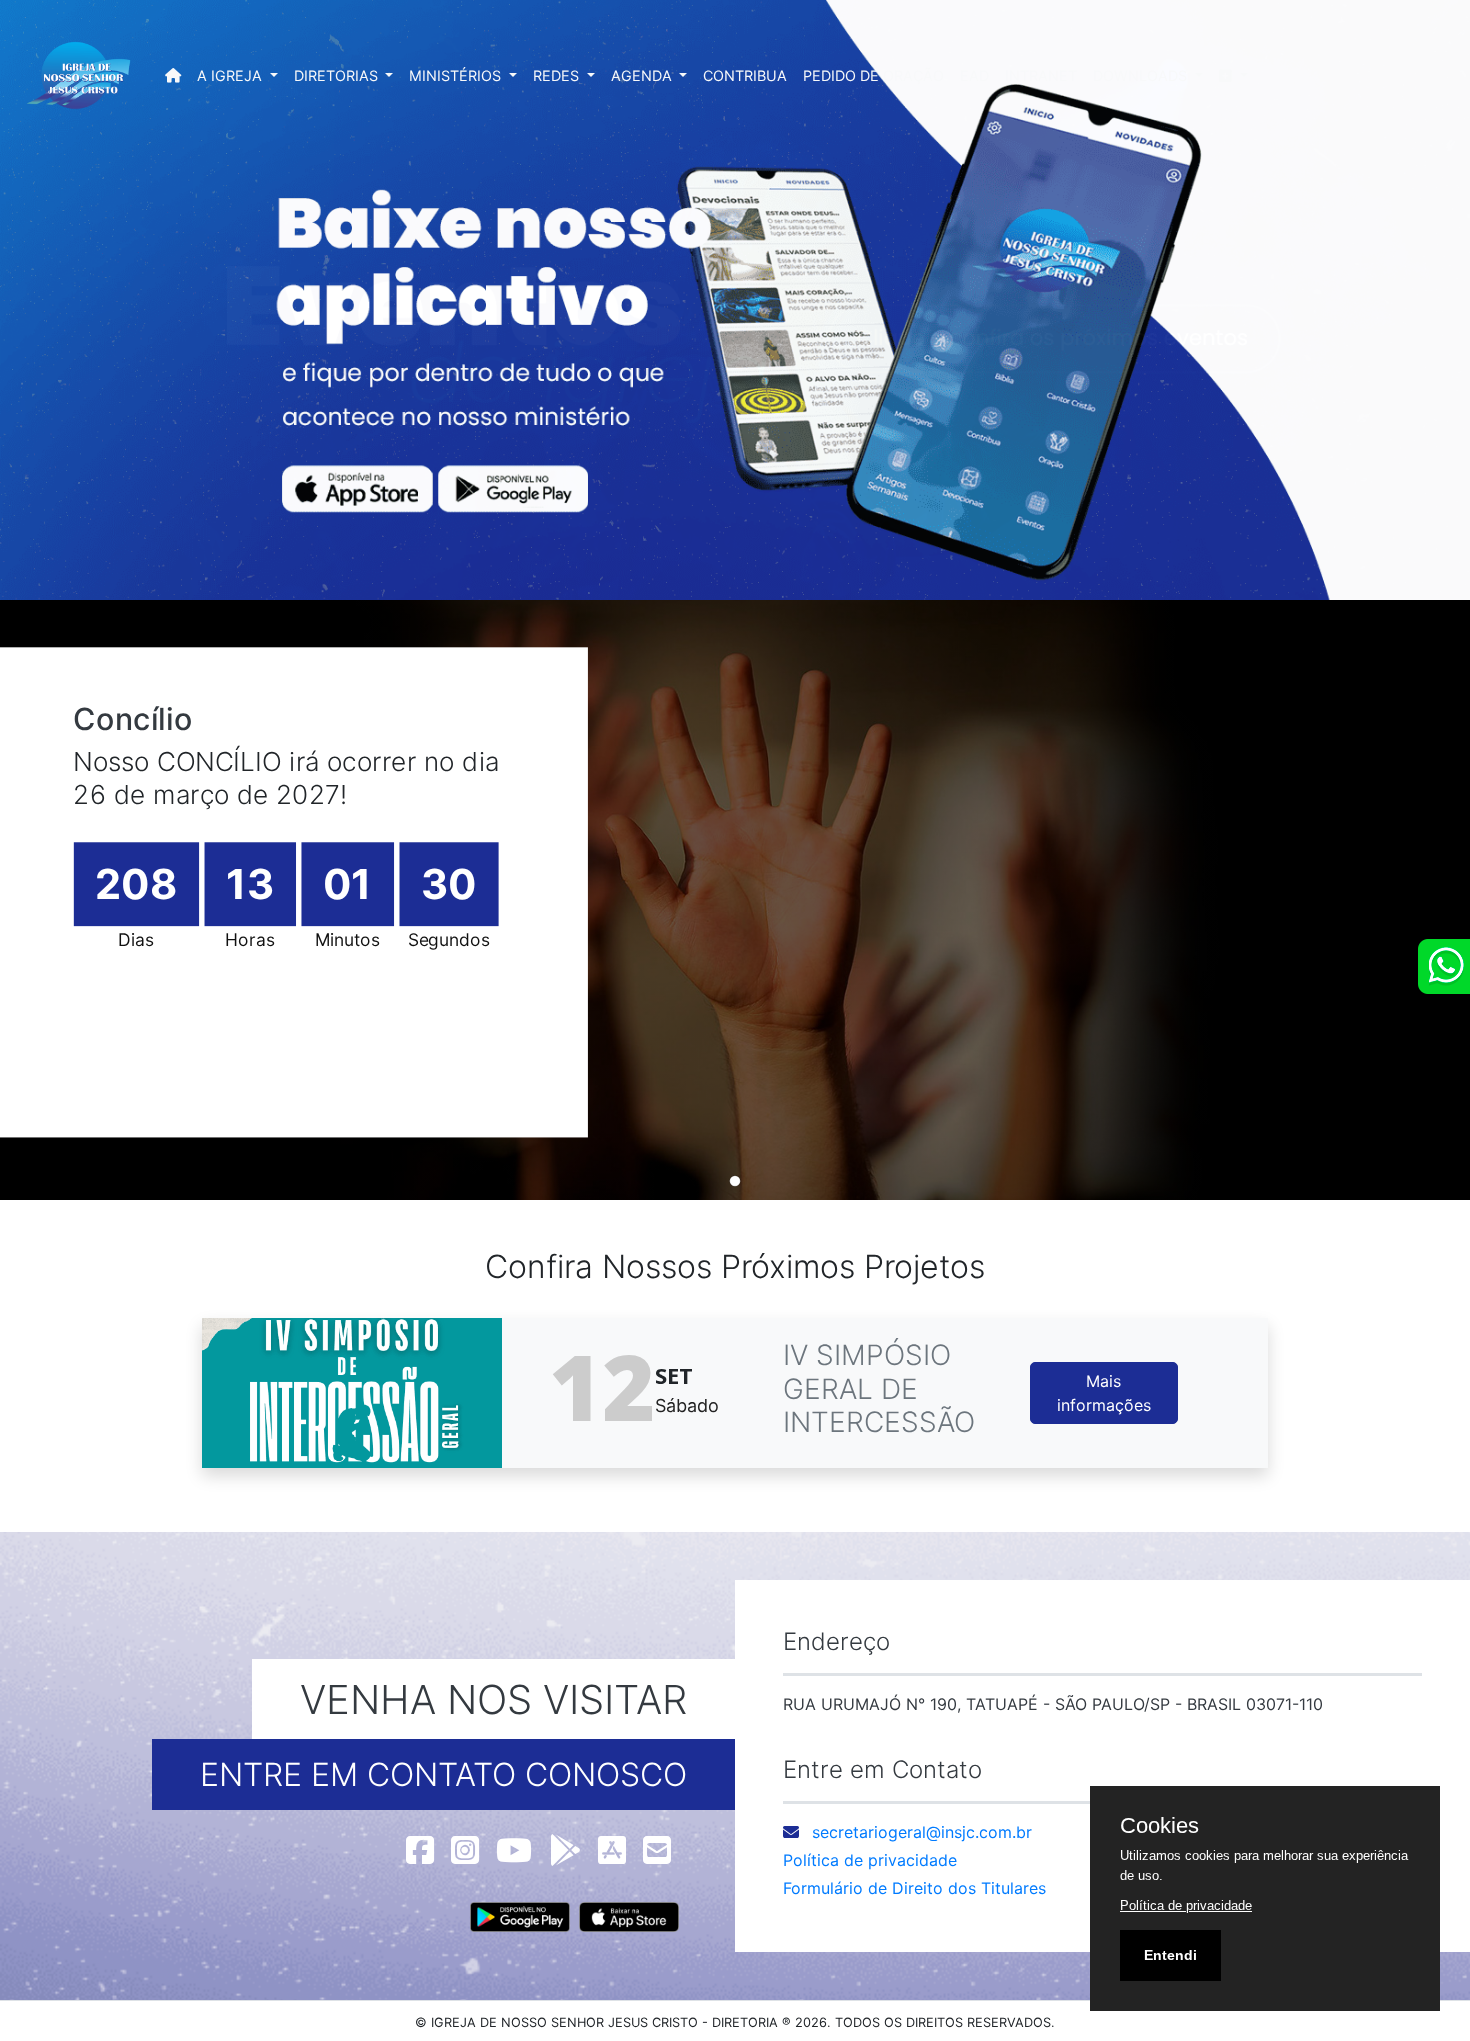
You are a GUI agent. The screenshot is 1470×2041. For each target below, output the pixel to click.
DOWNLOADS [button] (1142, 75)
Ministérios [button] (457, 75)
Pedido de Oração (873, 75)
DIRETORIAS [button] (338, 75)
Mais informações (1104, 1393)
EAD (974, 75)
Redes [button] (558, 75)
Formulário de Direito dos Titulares (914, 1888)
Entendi (1170, 1955)
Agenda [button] (643, 75)
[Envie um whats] (1444, 966)
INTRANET (1041, 75)
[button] (1233, 76)
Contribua (745, 75)
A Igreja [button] (231, 75)
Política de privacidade (870, 1860)
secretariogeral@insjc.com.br (922, 1832)
